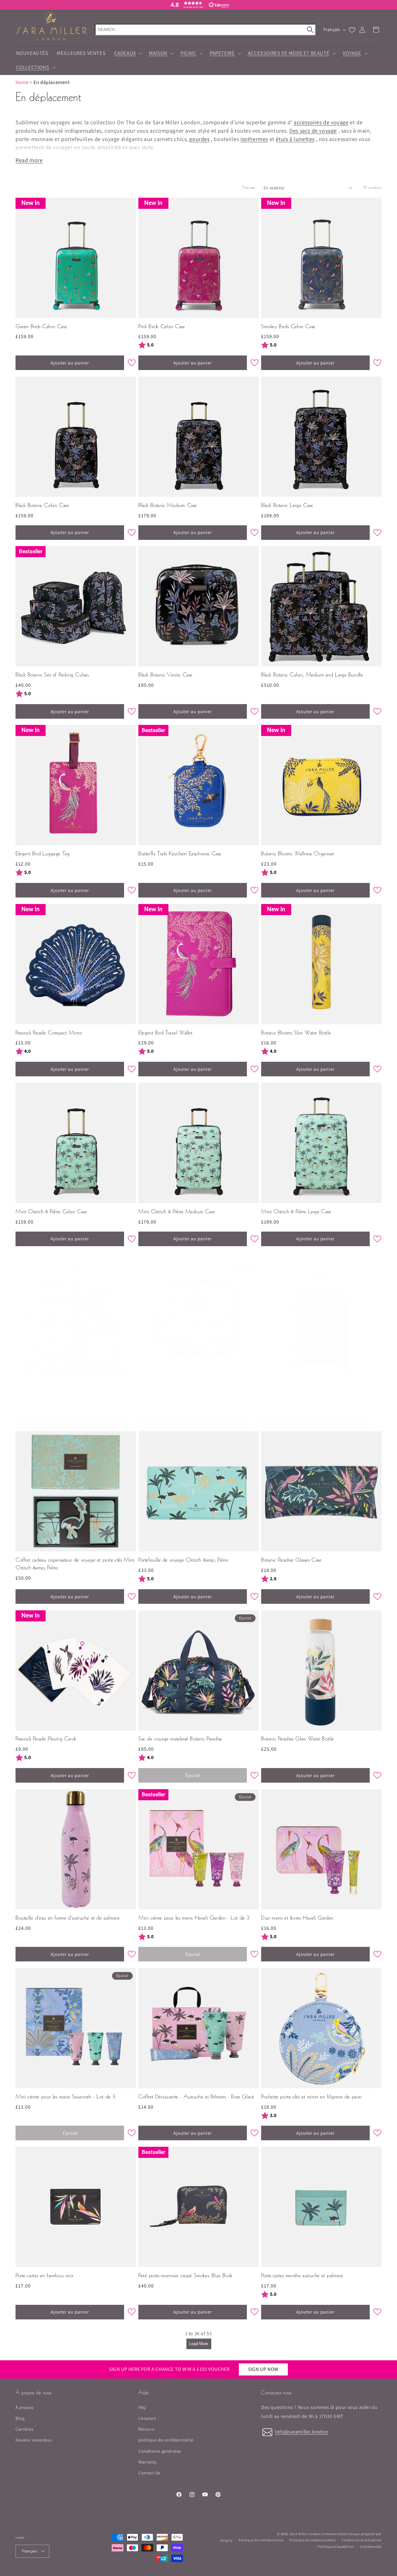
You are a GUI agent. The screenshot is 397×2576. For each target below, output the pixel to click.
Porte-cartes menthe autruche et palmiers (302, 2276)
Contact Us (149, 2473)
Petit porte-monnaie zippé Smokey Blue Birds (185, 2276)
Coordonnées (371, 2546)
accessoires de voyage (321, 122)
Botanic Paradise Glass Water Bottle (298, 1739)
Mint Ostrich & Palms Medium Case (177, 1212)
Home (22, 82)
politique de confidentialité (166, 2440)
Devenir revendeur (34, 2440)
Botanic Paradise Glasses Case (291, 1560)
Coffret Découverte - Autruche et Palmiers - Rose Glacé (196, 2097)
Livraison (147, 2418)
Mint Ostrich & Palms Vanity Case (174, 1388)
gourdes (199, 139)
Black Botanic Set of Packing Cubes (52, 675)
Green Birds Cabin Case (41, 327)
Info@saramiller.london (302, 2432)
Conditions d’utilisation (362, 2540)
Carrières (25, 2429)
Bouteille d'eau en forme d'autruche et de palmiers (68, 1918)
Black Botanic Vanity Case (165, 675)
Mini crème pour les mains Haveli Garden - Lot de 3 (194, 1918)
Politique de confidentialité (261, 2540)
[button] (198, 5)
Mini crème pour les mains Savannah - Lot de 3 (65, 2097)
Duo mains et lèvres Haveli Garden (297, 1918)
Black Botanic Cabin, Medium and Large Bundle (312, 675)
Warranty (147, 2462)
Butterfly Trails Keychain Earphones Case (180, 854)
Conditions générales (160, 2451)
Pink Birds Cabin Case (162, 327)
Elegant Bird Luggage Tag (42, 854)
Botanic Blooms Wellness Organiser (298, 854)
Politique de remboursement (312, 2540)
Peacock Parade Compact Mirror (49, 1033)
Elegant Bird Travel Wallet (165, 1033)
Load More (199, 2344)
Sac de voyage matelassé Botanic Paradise (180, 1739)
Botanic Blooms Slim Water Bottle (296, 1033)
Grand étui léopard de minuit (292, 1388)
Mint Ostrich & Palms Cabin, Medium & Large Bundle (73, 1388)
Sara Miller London (305, 2534)
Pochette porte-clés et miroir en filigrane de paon (312, 2097)
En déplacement (51, 82)
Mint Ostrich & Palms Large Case (296, 1212)
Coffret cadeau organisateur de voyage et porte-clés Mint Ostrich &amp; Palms (75, 1564)
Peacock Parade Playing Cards (46, 1739)
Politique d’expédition (336, 2546)
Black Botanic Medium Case (168, 506)
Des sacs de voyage (313, 131)
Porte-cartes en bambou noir (44, 2276)
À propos (25, 2407)
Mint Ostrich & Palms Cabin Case (51, 1212)
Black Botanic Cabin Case (42, 506)
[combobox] (205, 30)
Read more (29, 160)
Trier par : (250, 188)
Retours (146, 2429)
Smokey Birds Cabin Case (288, 327)
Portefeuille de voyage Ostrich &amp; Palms (183, 1560)
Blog (20, 2418)
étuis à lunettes (295, 139)
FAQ (142, 2407)
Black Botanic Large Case (287, 506)
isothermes (254, 139)
